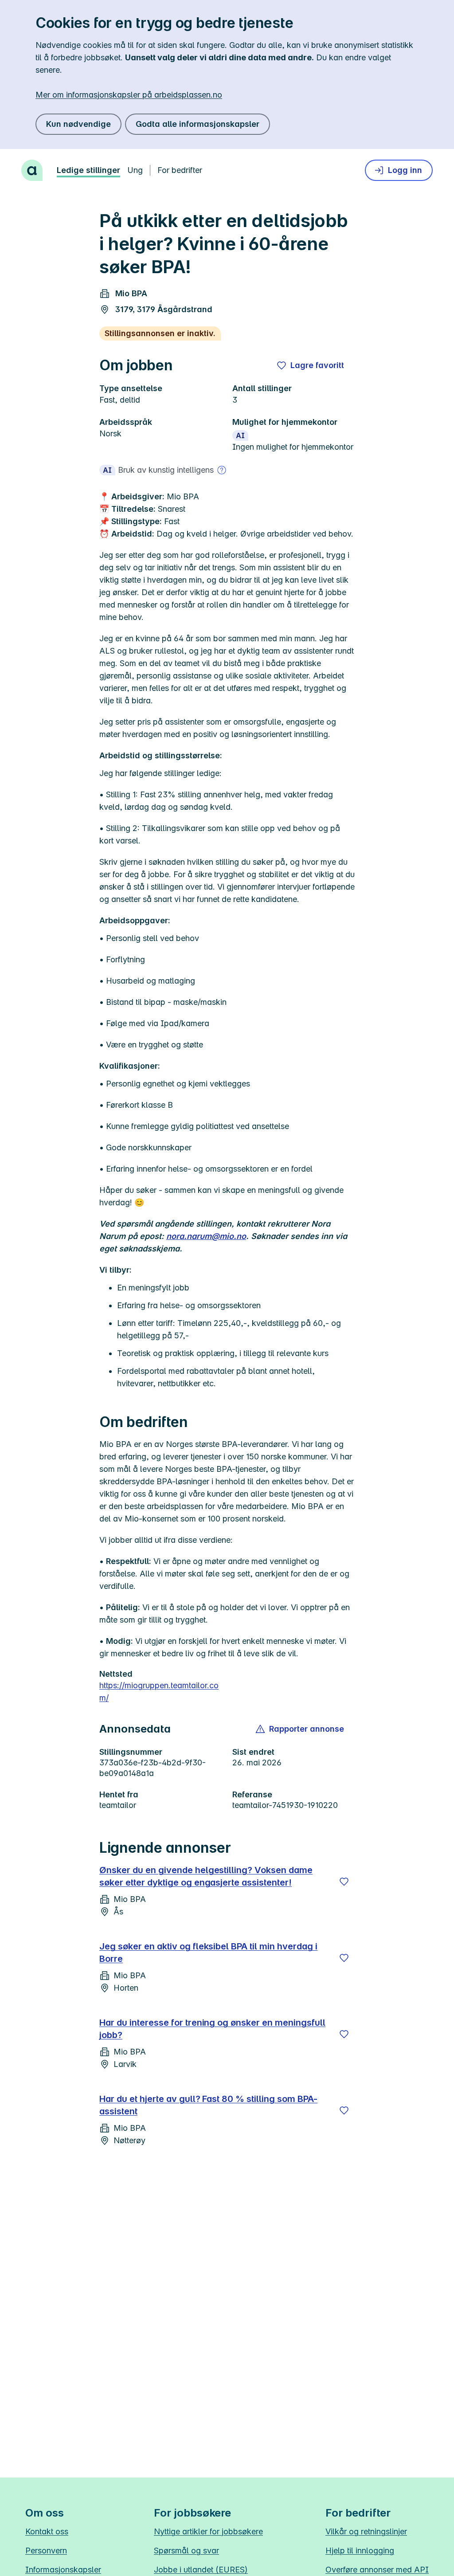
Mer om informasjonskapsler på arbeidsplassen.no (129, 95)
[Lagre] (344, 1882)
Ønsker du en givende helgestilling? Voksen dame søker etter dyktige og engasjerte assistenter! (206, 1876)
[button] (300, 1729)
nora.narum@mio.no (206, 1236)
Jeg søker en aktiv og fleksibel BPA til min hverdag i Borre (208, 1953)
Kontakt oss (47, 2531)
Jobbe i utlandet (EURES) (201, 2570)
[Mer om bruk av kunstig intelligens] (222, 470)
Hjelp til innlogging (360, 2551)
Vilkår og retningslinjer (366, 2531)
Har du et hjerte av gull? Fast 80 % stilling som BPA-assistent (208, 2105)
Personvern (46, 2551)
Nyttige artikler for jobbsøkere (208, 2531)
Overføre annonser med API (377, 2570)
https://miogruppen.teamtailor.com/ (159, 1692)
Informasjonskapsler (63, 2570)
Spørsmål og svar (186, 2551)
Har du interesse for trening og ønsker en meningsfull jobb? (212, 2029)
